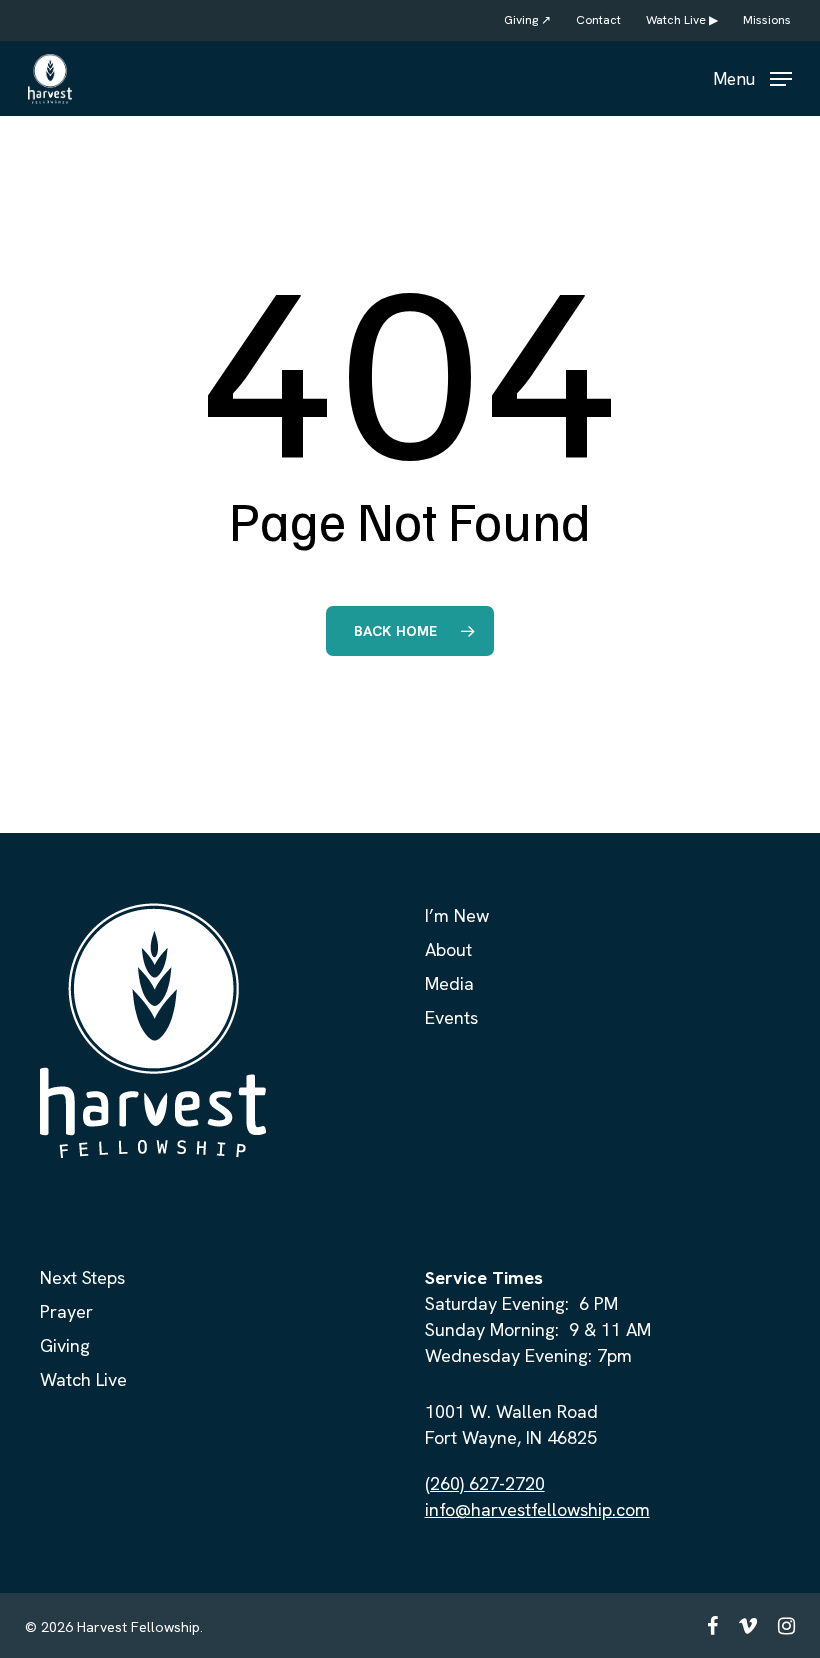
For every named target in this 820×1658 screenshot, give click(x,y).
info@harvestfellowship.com (537, 1509)
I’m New (457, 915)
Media (449, 983)
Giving (65, 1345)
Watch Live (83, 1379)
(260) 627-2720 (485, 1483)
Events (451, 1017)
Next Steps (82, 1277)
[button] (752, 76)
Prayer (66, 1311)
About (448, 949)
